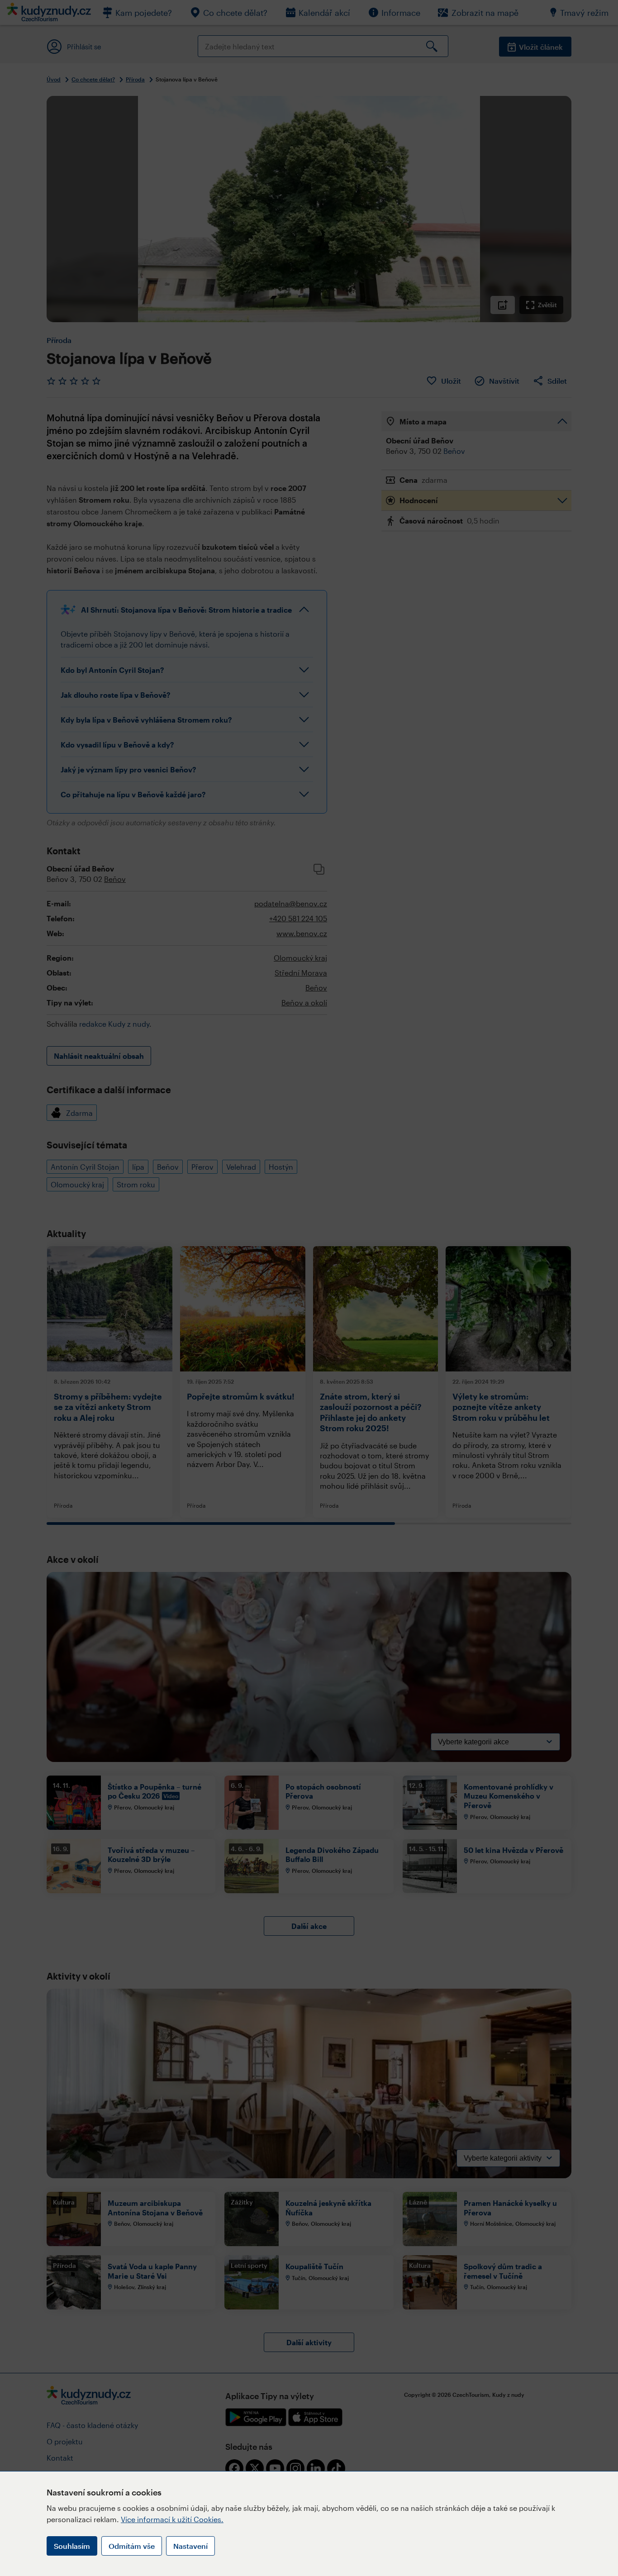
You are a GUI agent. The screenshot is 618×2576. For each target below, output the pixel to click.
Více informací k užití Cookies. (172, 2519)
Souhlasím (72, 2546)
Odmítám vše (132, 2546)
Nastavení (190, 2546)
